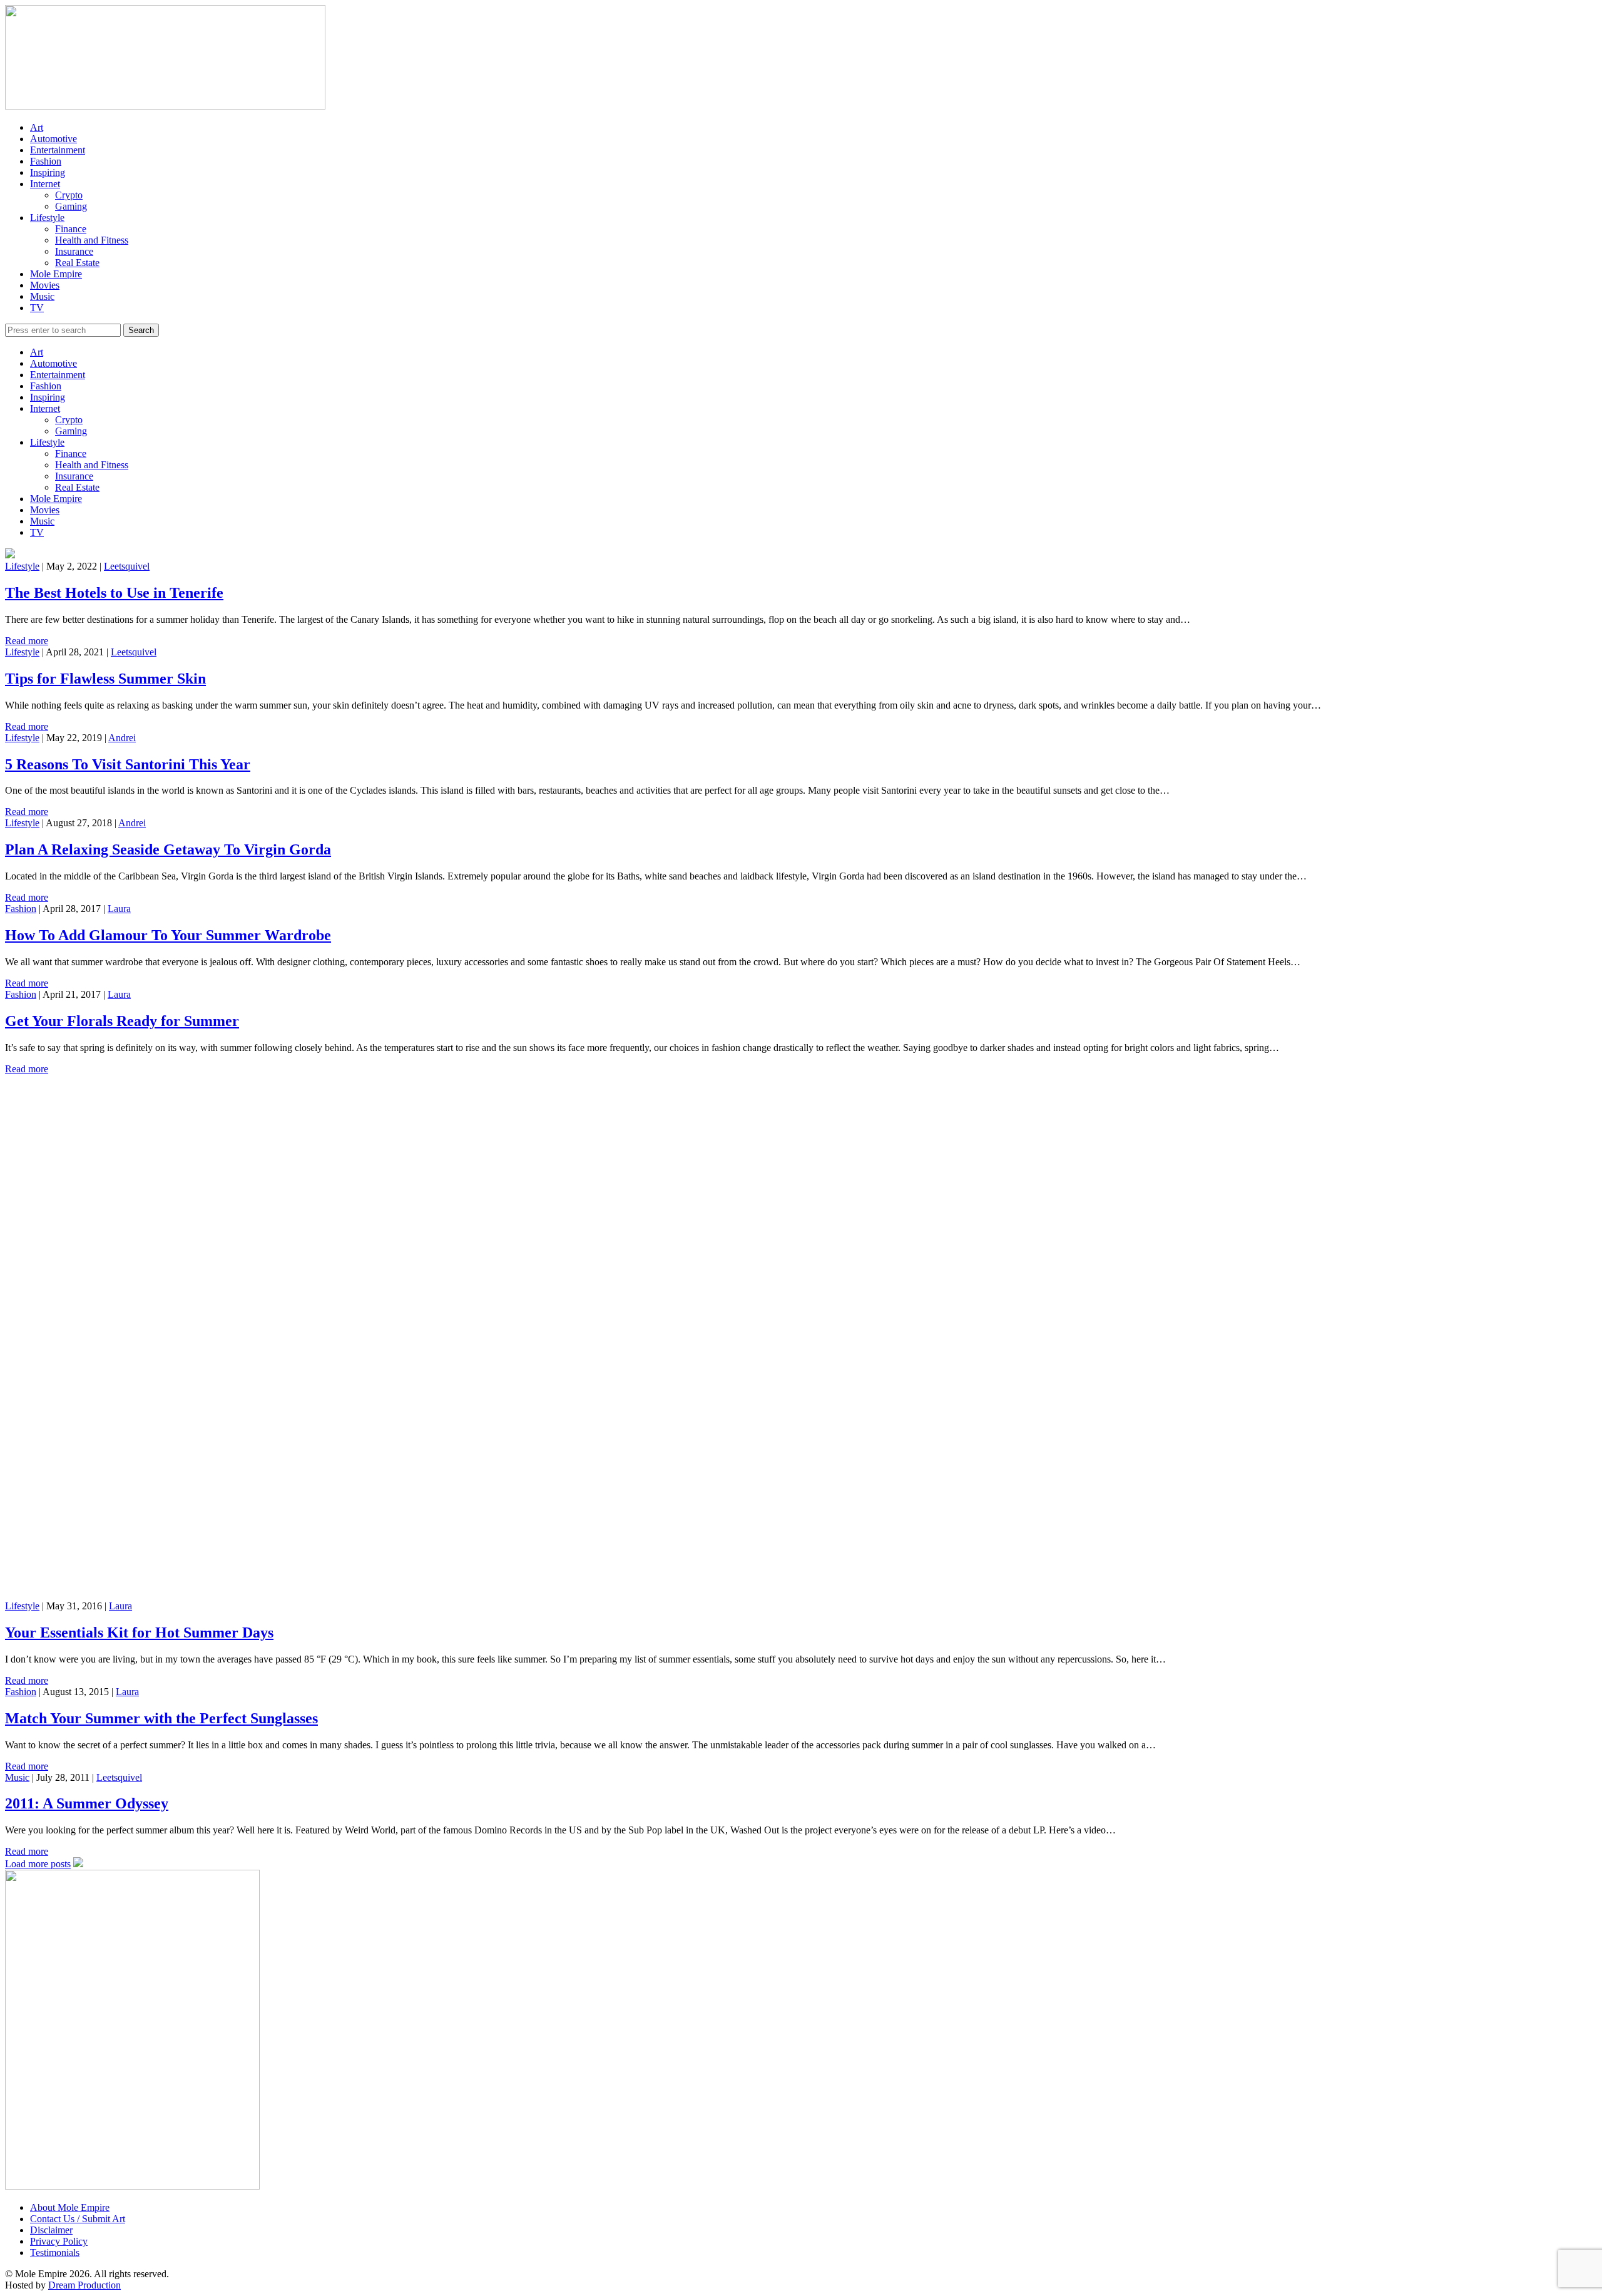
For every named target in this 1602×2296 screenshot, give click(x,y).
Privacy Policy (59, 2241)
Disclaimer (51, 2230)
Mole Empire (56, 274)
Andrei (122, 738)
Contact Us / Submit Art (78, 2219)
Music (42, 296)
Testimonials (55, 2252)
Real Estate (77, 263)
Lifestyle (47, 218)
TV (37, 308)
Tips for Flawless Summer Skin (105, 679)
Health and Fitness (92, 240)
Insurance (74, 251)
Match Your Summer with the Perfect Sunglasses (161, 1718)
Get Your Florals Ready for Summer (122, 1021)
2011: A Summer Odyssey (87, 1803)
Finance (71, 229)
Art (37, 127)
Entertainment (58, 150)
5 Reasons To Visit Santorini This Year (128, 764)
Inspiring (48, 172)
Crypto (69, 195)
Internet (45, 184)
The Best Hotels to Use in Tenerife (114, 593)
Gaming (71, 206)
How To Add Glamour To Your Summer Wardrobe (168, 935)
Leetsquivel (127, 566)
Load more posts (38, 1864)
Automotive (54, 139)
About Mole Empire (70, 2207)
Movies (45, 285)
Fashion (46, 161)
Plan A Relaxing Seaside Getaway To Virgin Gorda (168, 849)
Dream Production (84, 2285)
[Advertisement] (380, 1162)
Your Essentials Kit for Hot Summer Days (139, 1632)
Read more (27, 641)
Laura (119, 909)
